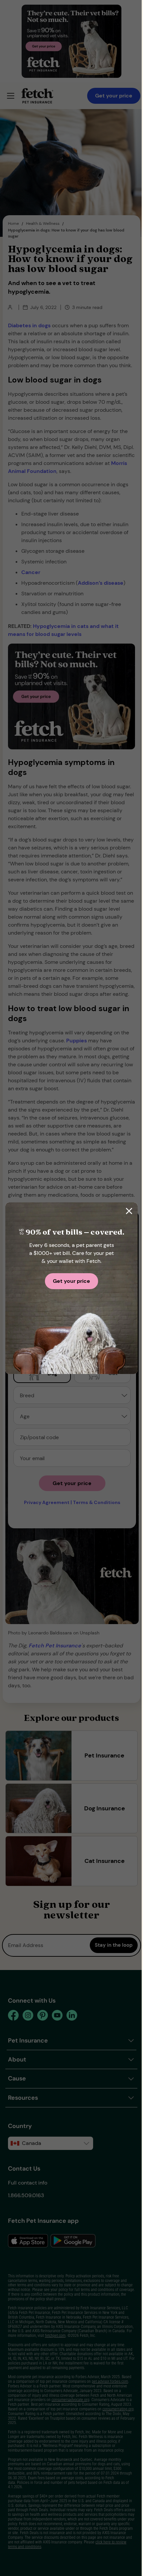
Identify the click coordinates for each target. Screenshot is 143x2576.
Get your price (71, 1281)
